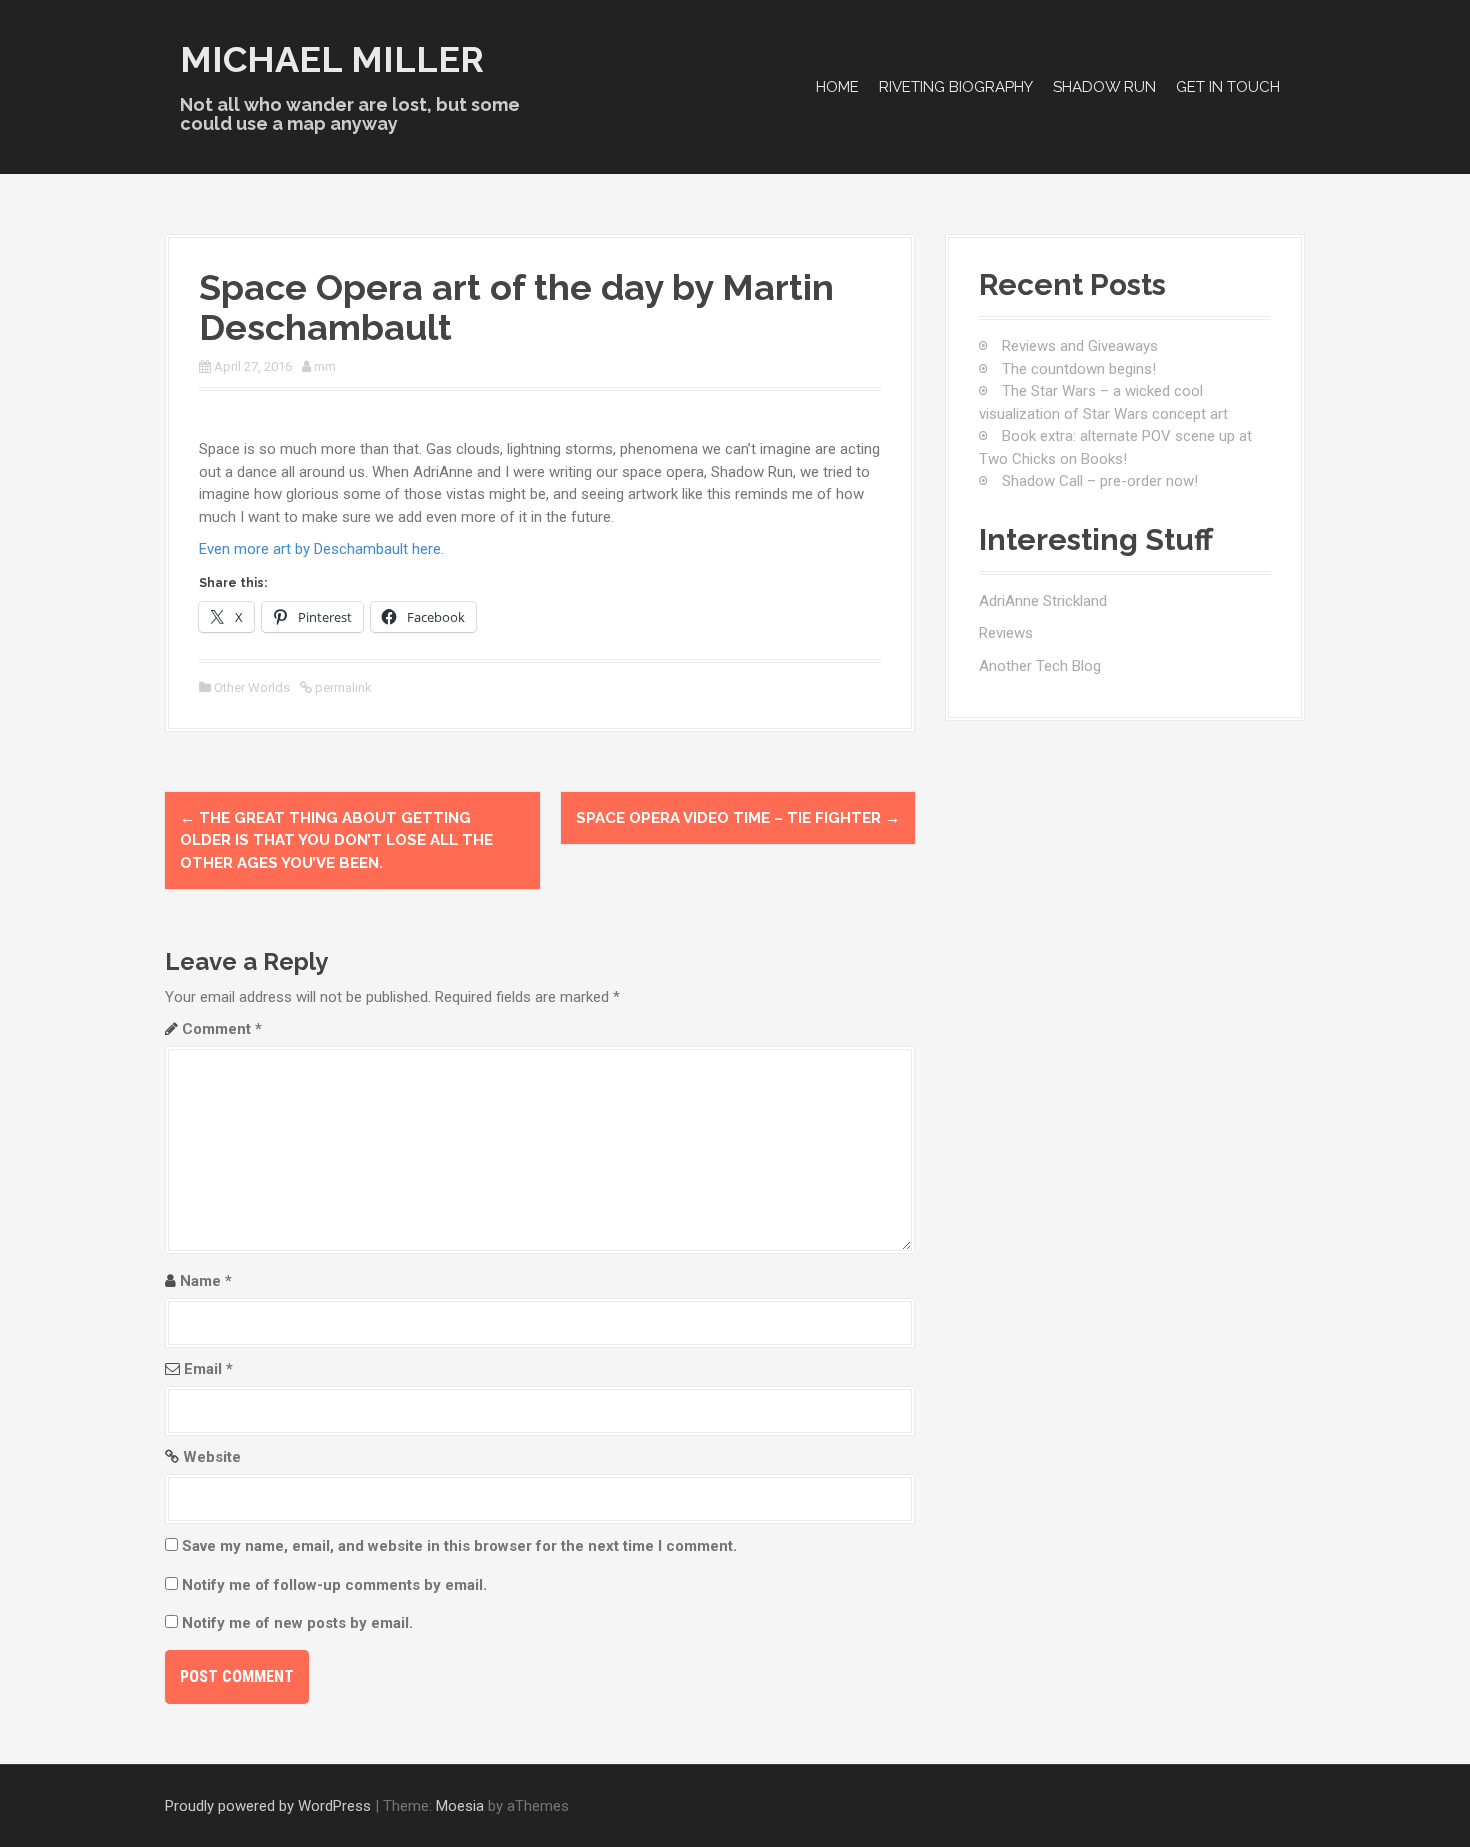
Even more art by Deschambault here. (323, 549)
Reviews (1006, 633)
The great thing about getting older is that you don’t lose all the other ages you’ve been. (336, 840)
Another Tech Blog (1040, 666)
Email (208, 1369)
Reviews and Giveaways (1080, 346)
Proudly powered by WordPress (268, 1806)
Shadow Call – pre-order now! (1100, 481)
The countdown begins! (1079, 369)
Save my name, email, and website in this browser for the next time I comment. (459, 1546)
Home (837, 87)
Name (206, 1281)
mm (325, 366)
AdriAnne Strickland (1043, 601)
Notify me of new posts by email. (297, 1623)
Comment (222, 1029)
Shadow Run (1104, 87)
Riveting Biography (956, 87)
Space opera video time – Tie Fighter (738, 818)
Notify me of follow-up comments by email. (334, 1585)
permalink (342, 687)
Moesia (460, 1806)
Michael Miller (332, 59)
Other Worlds (252, 687)
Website (212, 1457)
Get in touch (1228, 87)
